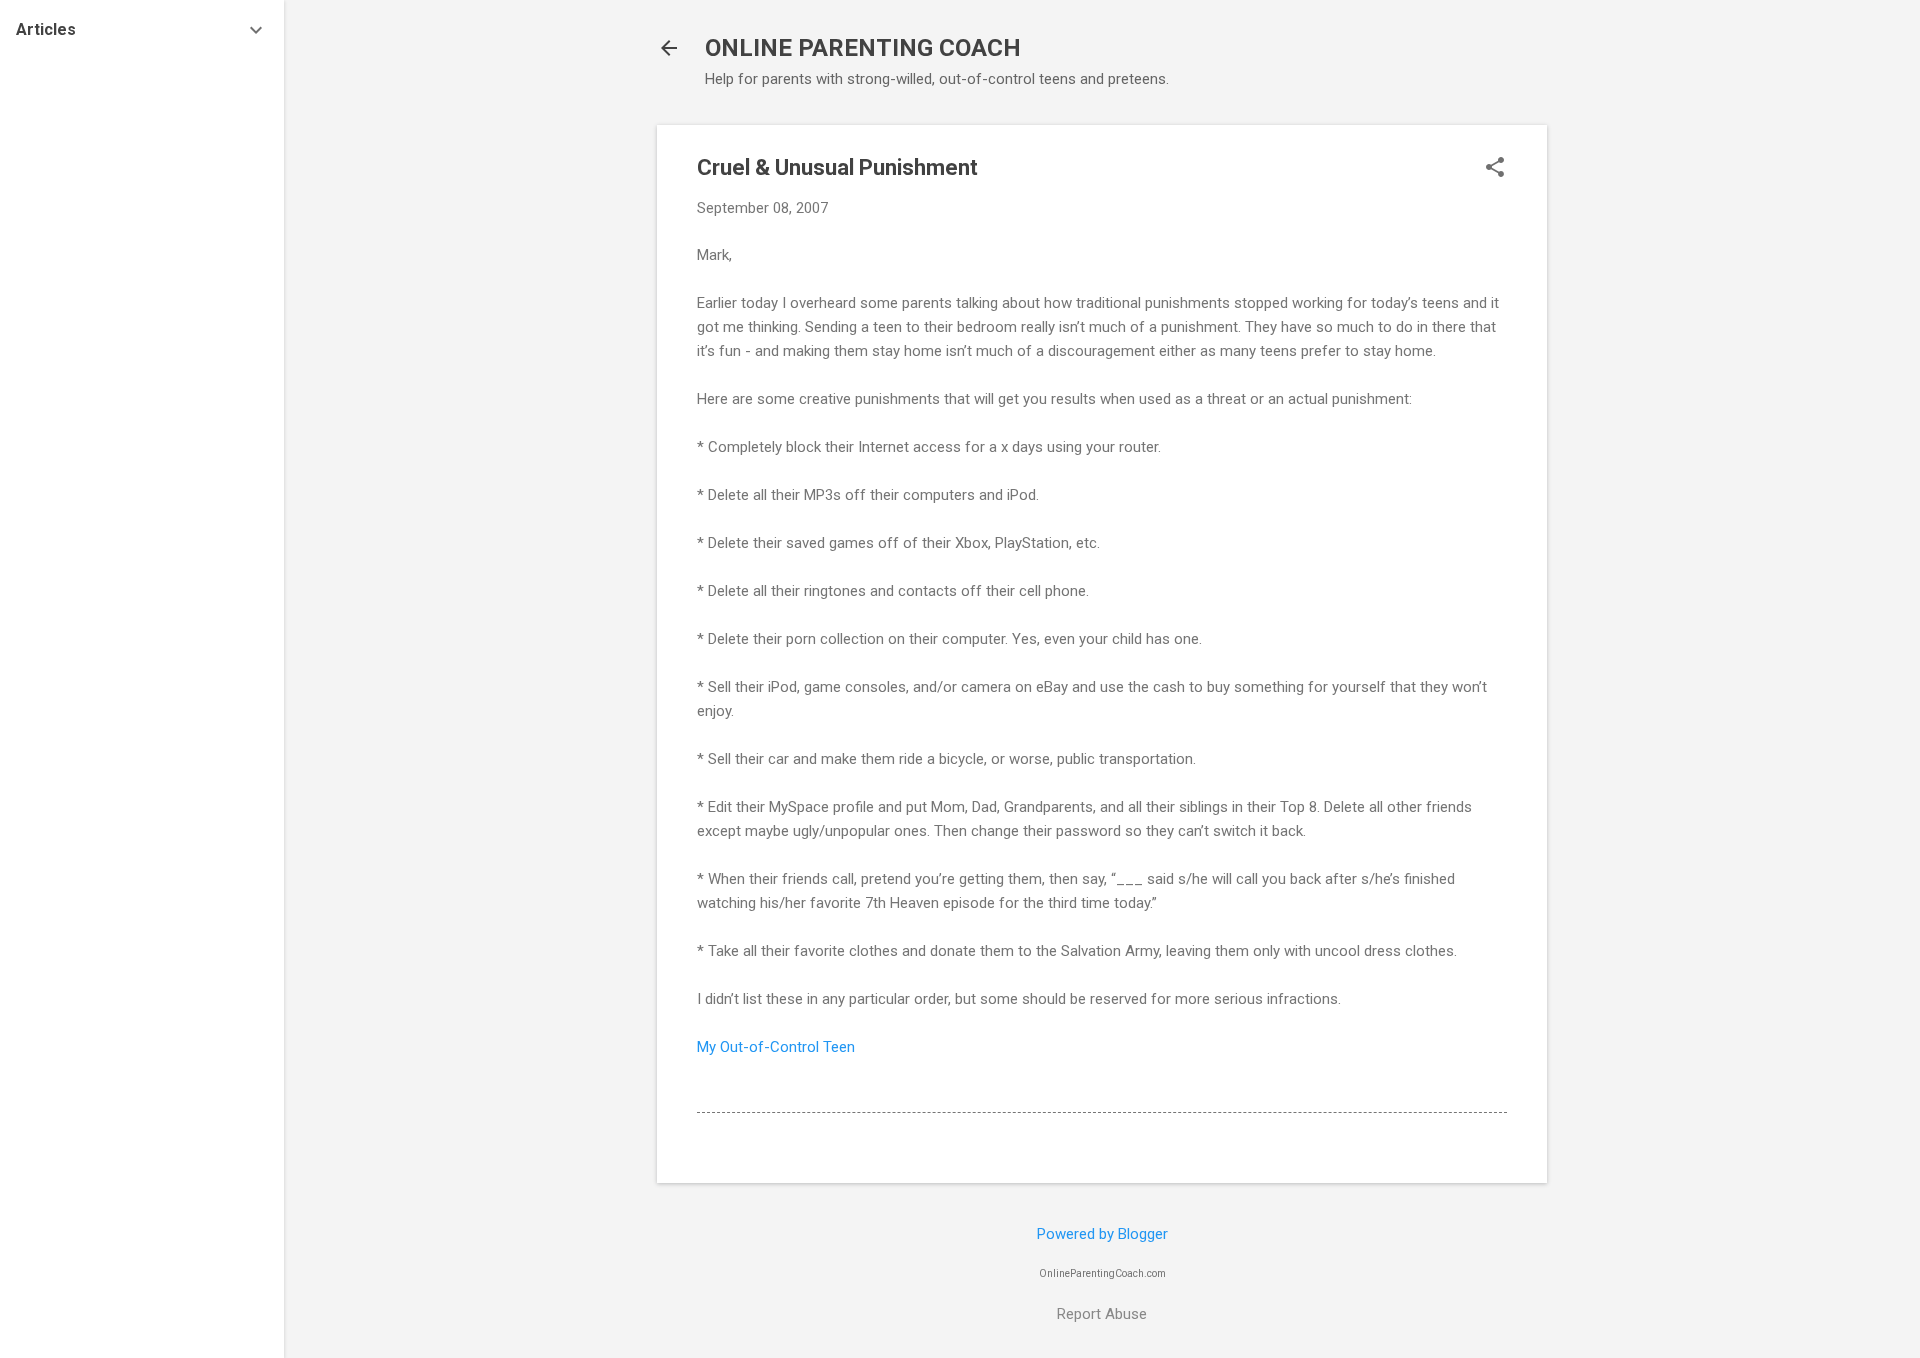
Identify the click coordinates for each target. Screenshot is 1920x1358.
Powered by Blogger (1102, 1234)
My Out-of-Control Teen (776, 1047)
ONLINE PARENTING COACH (863, 48)
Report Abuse (1102, 1314)
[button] (1495, 169)
